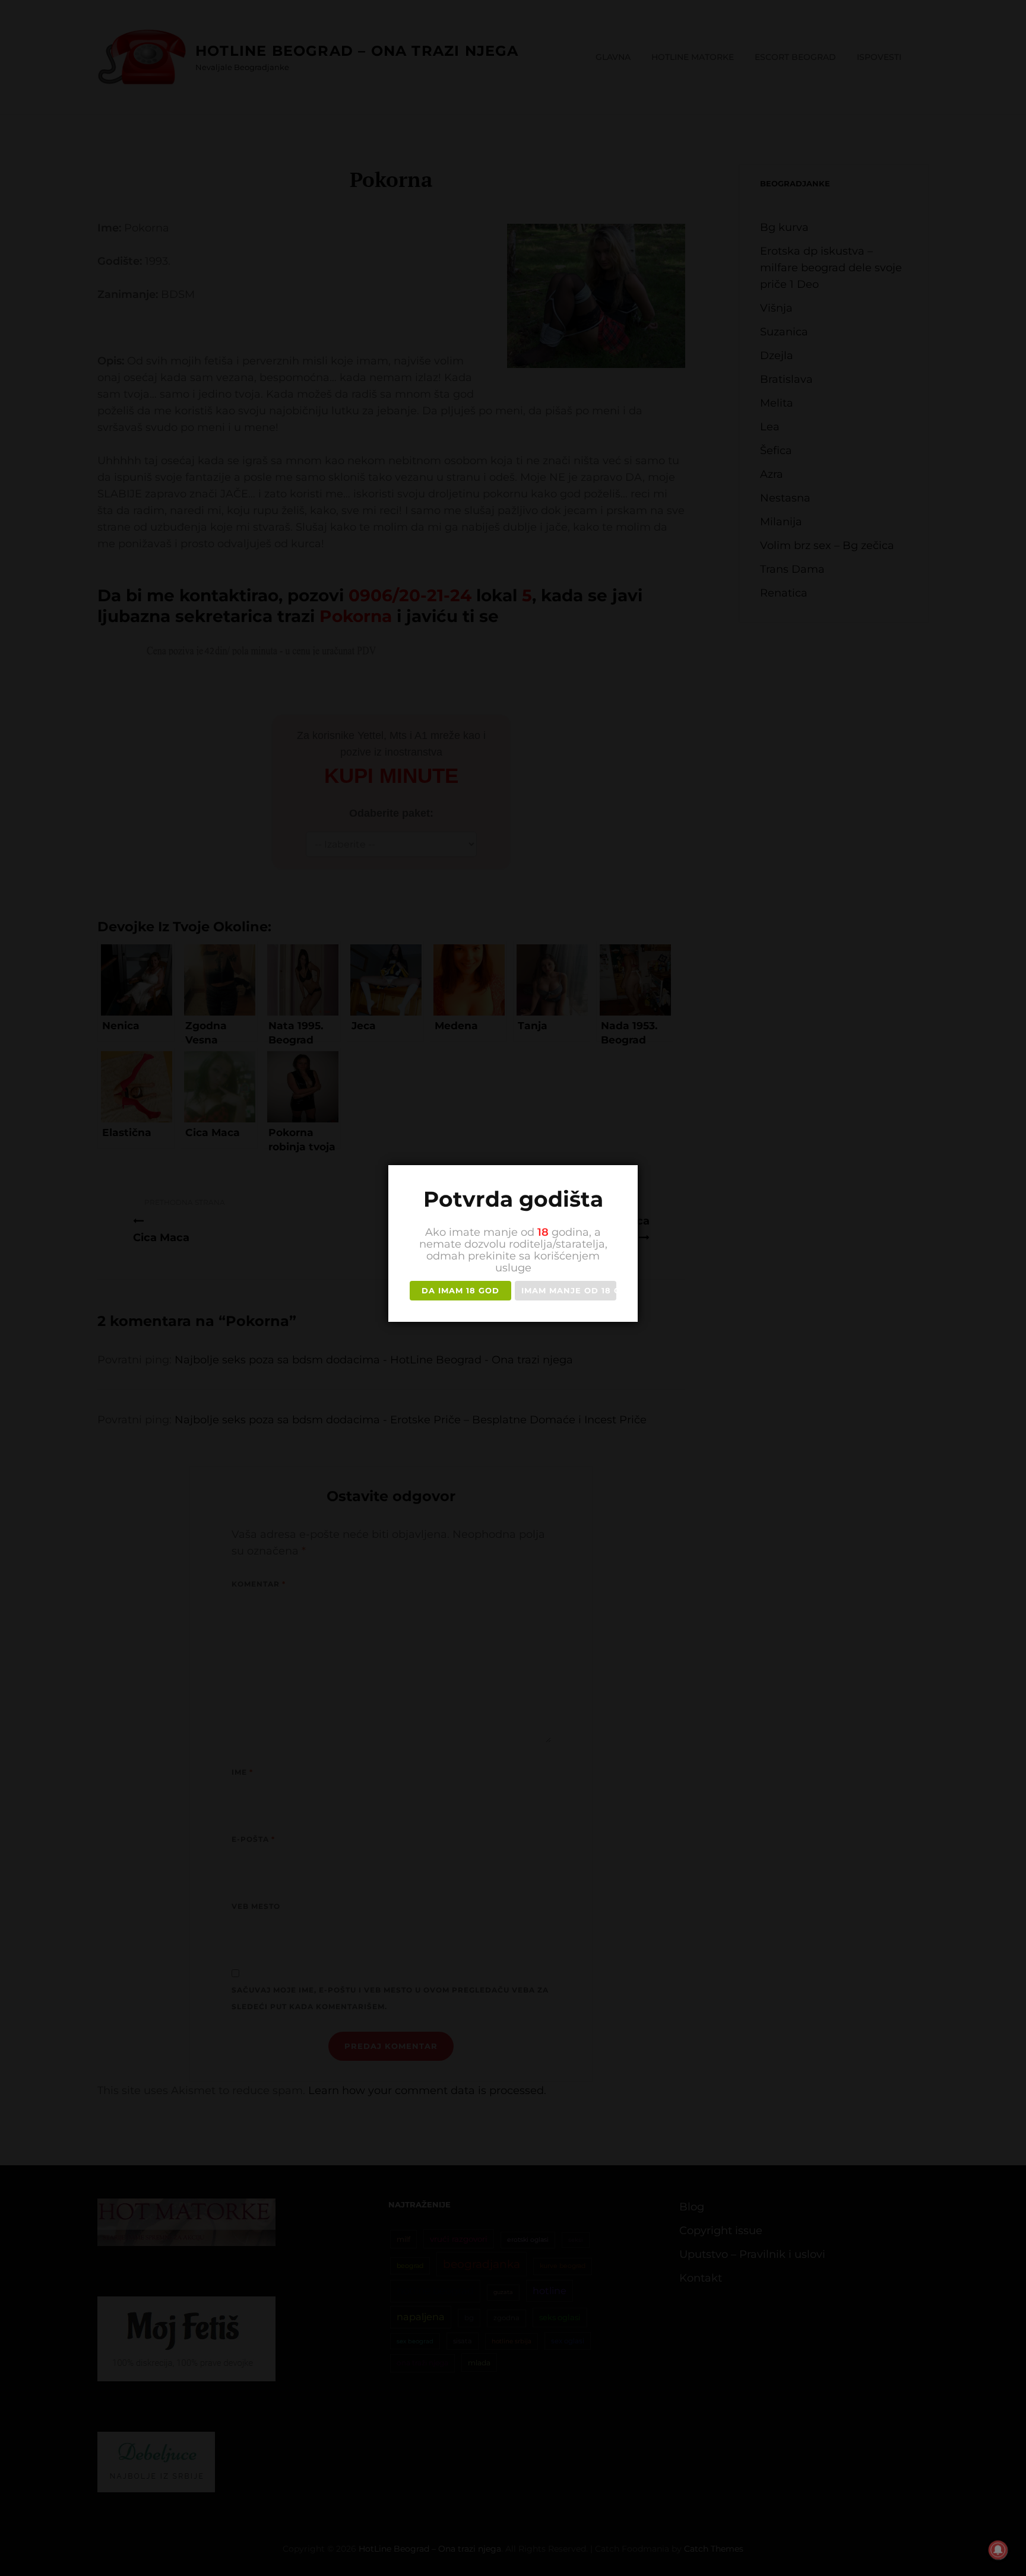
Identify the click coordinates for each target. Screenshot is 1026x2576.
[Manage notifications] (998, 2550)
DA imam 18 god (460, 1290)
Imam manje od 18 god (569, 1290)
